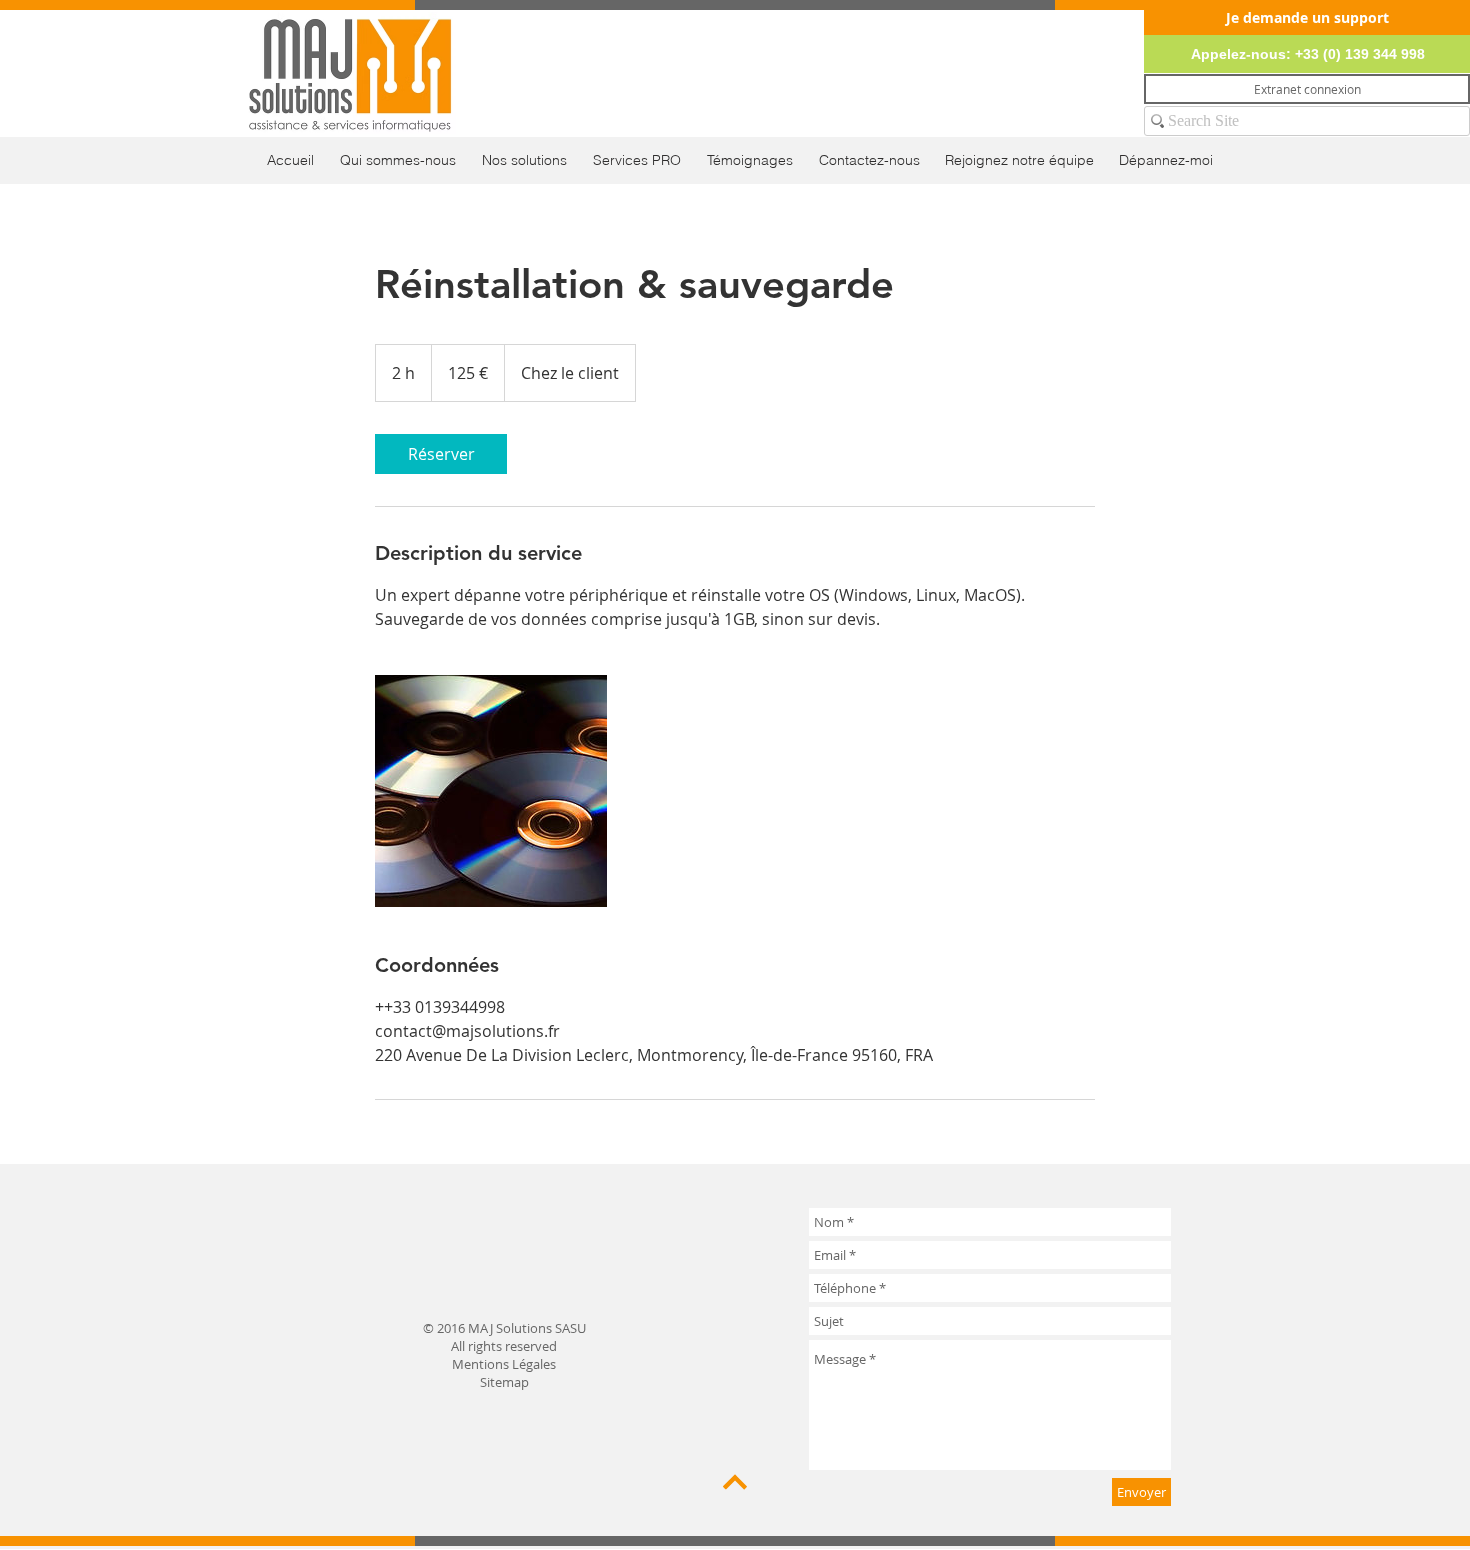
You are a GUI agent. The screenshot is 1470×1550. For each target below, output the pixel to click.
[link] (441, 454)
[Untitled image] (491, 791)
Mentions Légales (504, 1364)
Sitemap (504, 1382)
